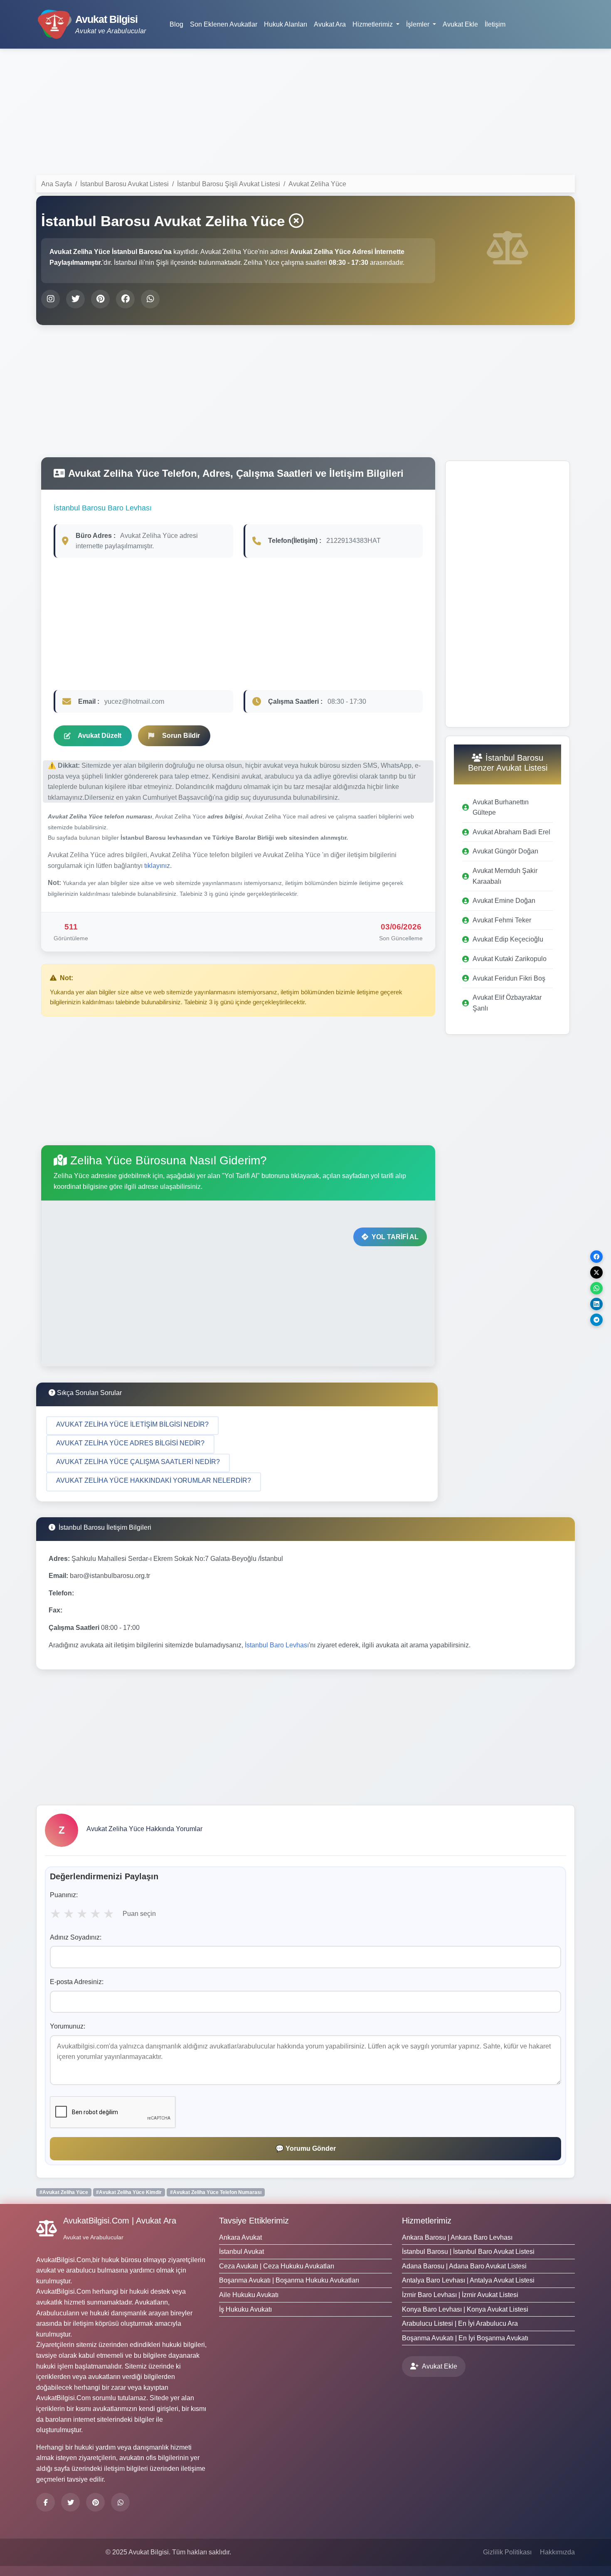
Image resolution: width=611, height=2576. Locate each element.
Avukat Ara (330, 24)
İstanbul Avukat (241, 2252)
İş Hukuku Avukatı (245, 2309)
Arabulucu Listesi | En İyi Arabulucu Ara (460, 2323)
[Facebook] (46, 2502)
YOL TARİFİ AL (395, 1237)
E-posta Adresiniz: (77, 1982)
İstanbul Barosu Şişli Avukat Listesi (229, 184)
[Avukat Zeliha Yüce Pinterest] (100, 299)
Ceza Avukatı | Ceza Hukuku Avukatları (277, 2266)
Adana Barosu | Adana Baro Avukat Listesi (464, 2266)
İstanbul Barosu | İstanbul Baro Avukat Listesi (468, 2252)
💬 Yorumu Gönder (306, 2148)
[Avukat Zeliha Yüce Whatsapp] (150, 299)
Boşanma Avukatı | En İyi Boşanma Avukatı (465, 2338)
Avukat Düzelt (100, 736)
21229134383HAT (354, 541)
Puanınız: (64, 1895)
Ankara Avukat (240, 2237)
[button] (132, 1426)
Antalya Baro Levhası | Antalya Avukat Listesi (468, 2280)
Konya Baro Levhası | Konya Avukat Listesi (465, 2309)
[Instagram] (120, 2502)
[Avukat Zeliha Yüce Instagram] (51, 299)
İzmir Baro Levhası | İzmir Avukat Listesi (460, 2295)
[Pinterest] (95, 2502)
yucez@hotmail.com (134, 701)
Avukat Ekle (460, 24)
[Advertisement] (305, 113)
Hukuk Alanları (286, 24)
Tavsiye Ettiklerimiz (254, 2221)
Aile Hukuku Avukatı (249, 2295)
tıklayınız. (158, 866)
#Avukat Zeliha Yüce (64, 2192)
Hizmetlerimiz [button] (373, 24)
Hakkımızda (557, 2552)
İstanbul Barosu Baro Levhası (103, 508)
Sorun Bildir (181, 736)
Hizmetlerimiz (427, 2221)
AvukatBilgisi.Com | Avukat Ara (120, 2221)
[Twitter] (70, 2502)
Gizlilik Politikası (507, 2552)
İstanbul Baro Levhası (277, 1645)
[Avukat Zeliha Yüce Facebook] (125, 299)
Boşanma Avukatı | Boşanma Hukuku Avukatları (289, 2280)
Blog (176, 24)
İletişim (495, 24)
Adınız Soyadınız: (76, 1937)
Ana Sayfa (57, 184)
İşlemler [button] (419, 24)
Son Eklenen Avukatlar (224, 24)
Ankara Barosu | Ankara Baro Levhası (457, 2237)
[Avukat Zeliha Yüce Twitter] (75, 299)
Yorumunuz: (68, 2026)
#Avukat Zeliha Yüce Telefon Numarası (216, 2192)
